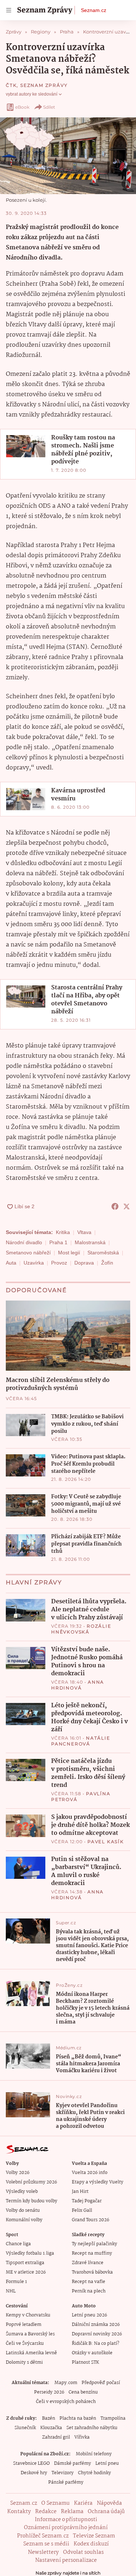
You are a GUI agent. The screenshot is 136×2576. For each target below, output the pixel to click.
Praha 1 (58, 1242)
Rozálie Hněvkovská (81, 1629)
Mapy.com (66, 2383)
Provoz (59, 1263)
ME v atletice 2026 (26, 2272)
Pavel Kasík (106, 1842)
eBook (22, 107)
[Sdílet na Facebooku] (115, 1206)
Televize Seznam (94, 2536)
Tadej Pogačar (87, 2201)
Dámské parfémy (73, 2464)
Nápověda (109, 2503)
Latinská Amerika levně (31, 2353)
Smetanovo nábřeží (28, 1253)
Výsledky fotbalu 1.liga (30, 2253)
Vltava (84, 1232)
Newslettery (43, 2552)
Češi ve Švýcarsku (25, 2344)
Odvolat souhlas (83, 2552)
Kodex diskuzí (91, 2544)
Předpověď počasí (101, 2383)
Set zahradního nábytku (92, 2428)
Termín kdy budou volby (32, 2201)
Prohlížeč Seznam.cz (43, 2536)
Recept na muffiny (92, 2253)
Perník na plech (89, 2291)
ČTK (11, 85)
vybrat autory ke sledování (32, 94)
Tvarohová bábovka (92, 2272)
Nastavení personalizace (66, 2560)
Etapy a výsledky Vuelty (98, 2182)
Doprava (84, 1263)
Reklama (72, 2512)
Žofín (107, 1263)
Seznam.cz (94, 10)
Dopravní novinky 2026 (97, 2334)
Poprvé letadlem (24, 2325)
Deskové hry (34, 2473)
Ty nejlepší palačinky (94, 2244)
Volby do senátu (23, 2211)
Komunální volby (24, 2220)
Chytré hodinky (94, 2473)
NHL (11, 2291)
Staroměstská (103, 1253)
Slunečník (25, 2428)
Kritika (63, 1232)
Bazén (49, 2418)
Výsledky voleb (22, 2192)
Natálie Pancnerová (81, 1741)
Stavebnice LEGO (31, 2464)
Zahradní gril (56, 2437)
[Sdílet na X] (127, 1206)
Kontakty (19, 2512)
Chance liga (18, 2244)
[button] (68, 156)
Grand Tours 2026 (90, 2220)
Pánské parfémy (66, 2482)
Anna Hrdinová (78, 1685)
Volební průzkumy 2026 (31, 2182)
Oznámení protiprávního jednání (66, 2528)
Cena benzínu (83, 2392)
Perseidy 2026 (49, 2392)
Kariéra (83, 2503)
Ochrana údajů (106, 2512)
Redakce (46, 2512)
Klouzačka (51, 2428)
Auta (11, 1263)
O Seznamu (55, 2503)
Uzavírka (34, 1263)
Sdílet (49, 107)
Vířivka (82, 2437)
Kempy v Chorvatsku (28, 2315)
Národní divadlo (24, 1242)
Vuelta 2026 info (90, 2173)
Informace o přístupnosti (66, 2520)
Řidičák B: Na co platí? (96, 2344)
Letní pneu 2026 (89, 2315)
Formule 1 (16, 2282)
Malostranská (90, 1242)
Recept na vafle (88, 2282)
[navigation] (9, 10)
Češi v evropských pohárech (66, 2402)
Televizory (63, 2473)
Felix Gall (82, 2211)
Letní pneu (107, 2464)
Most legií (69, 1253)
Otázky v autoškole (92, 2353)
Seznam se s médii (46, 2544)
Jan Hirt (80, 2192)
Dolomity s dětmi (24, 2362)
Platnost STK (85, 2362)
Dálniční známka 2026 (96, 2325)
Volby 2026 (18, 2173)
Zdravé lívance (88, 2263)
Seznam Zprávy (44, 85)
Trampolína (113, 2418)
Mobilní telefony (94, 2454)
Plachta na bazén (78, 2418)
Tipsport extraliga (25, 2263)
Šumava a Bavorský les (30, 2334)
